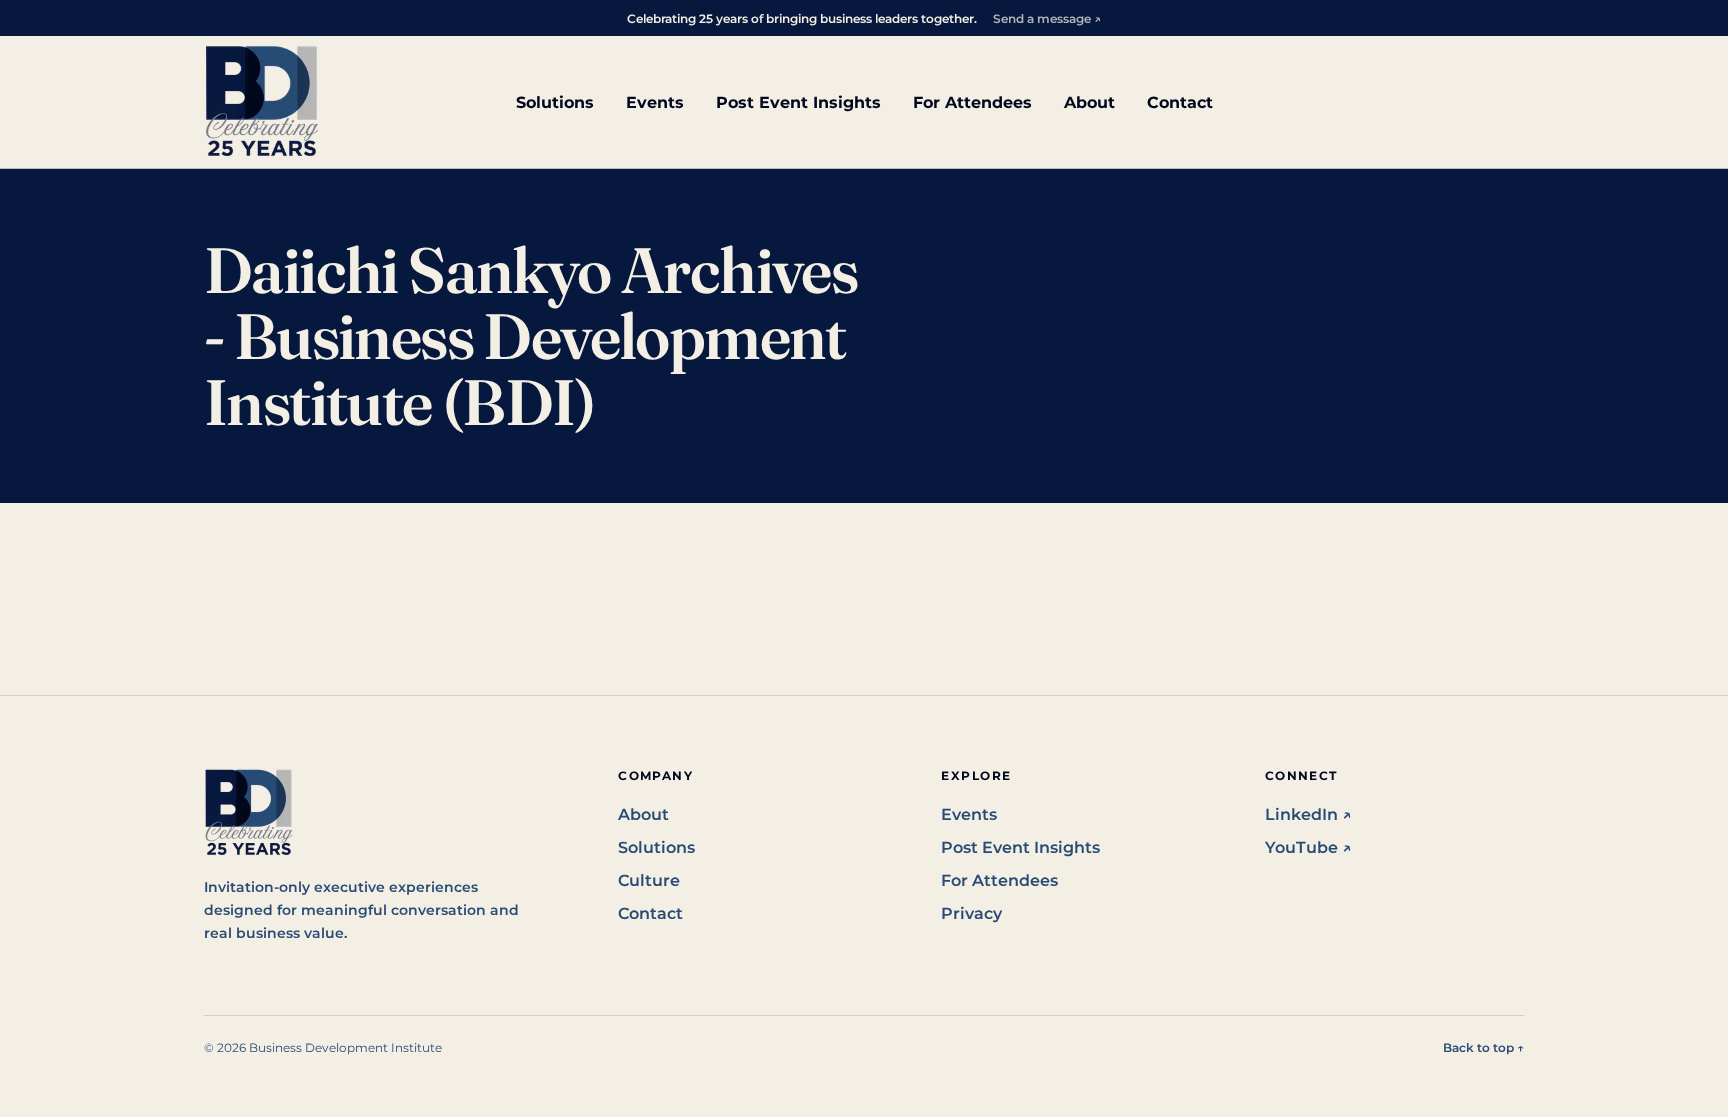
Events (655, 102)
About (1089, 102)
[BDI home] (262, 102)
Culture (649, 880)
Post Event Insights (798, 102)
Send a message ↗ (1047, 18)
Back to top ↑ (1483, 1047)
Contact (1180, 102)
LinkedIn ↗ (1308, 814)
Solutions (555, 102)
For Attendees (972, 102)
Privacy (971, 913)
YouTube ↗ (1308, 847)
